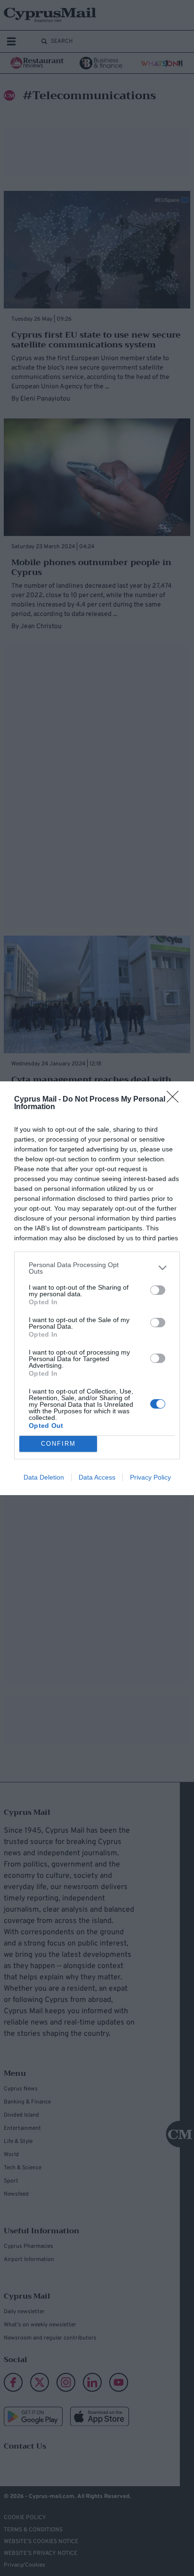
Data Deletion (44, 1477)
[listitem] (97, 1268)
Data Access (97, 1477)
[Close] (176, 1100)
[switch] (158, 1290)
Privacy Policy (150, 1477)
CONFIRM (58, 1444)
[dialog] (97, 1288)
